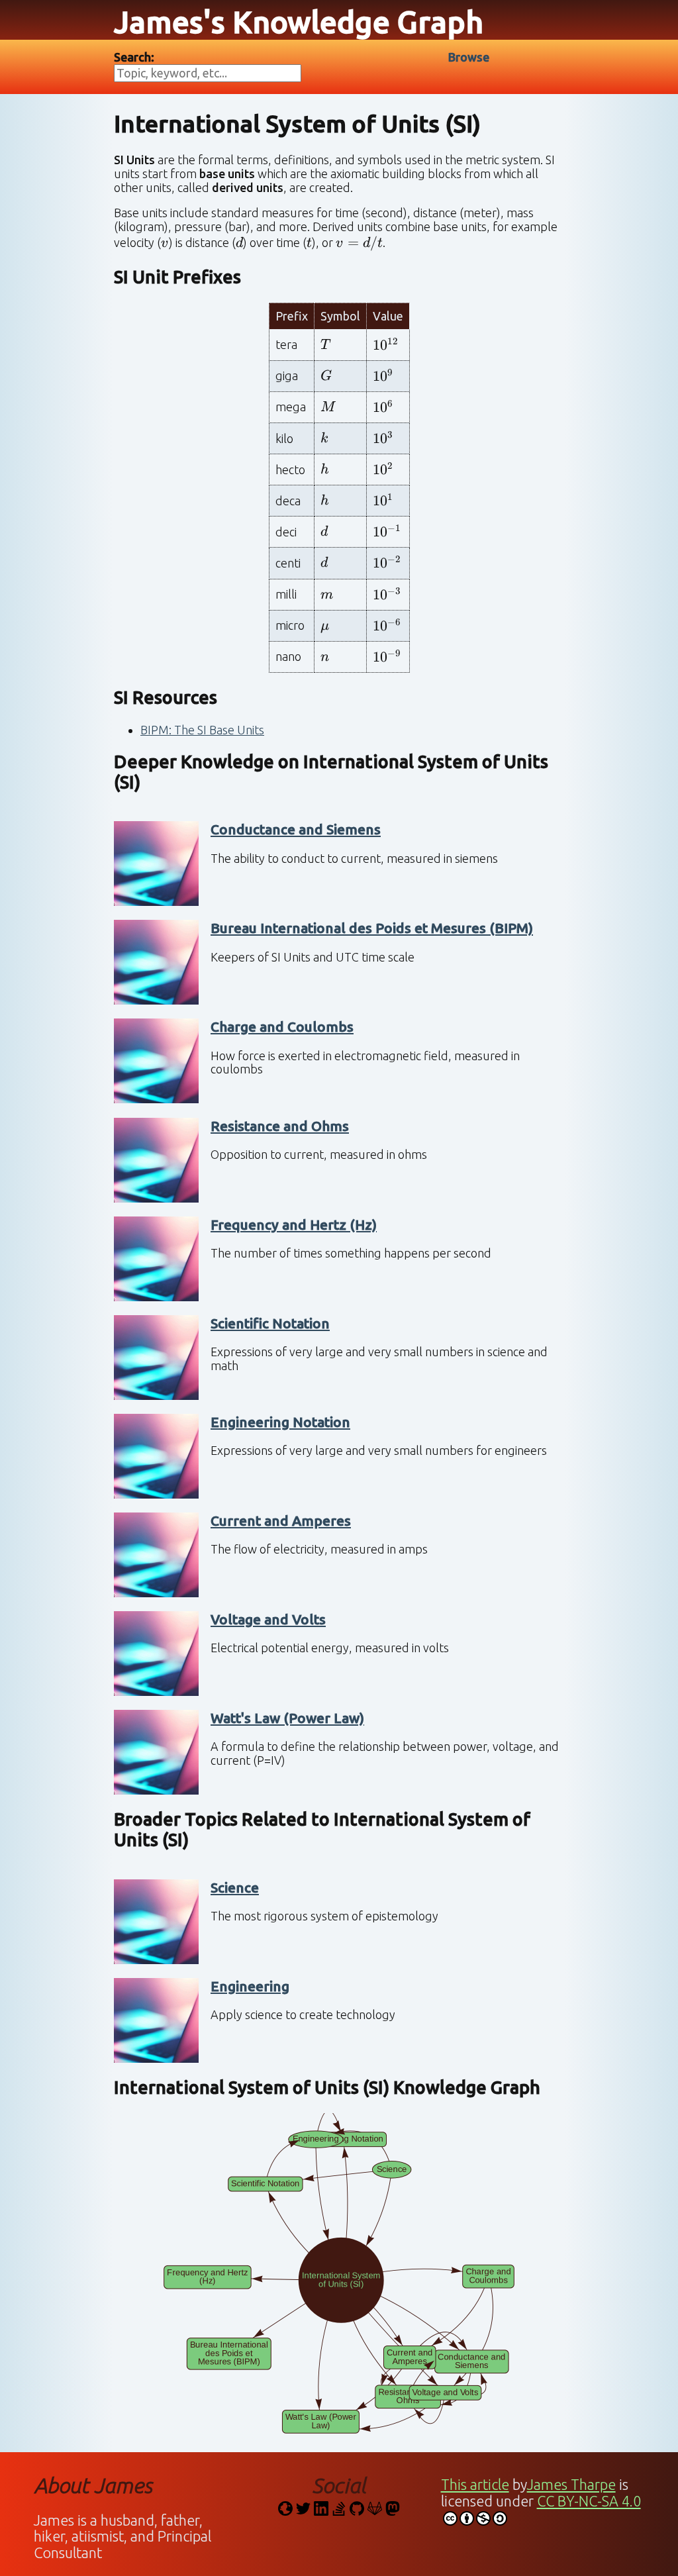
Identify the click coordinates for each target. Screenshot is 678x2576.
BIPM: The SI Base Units (202, 730)
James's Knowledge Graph (299, 22)
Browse (469, 57)
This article (475, 2485)
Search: (134, 57)
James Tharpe (571, 2485)
